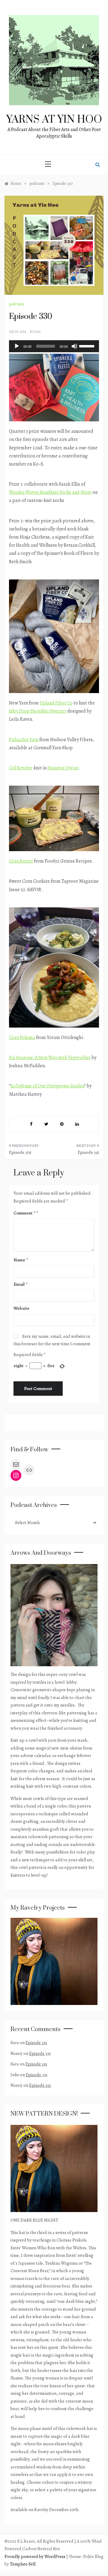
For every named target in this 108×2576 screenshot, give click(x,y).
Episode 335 (36, 2043)
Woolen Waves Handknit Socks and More (50, 492)
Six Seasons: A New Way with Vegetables (50, 1058)
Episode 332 (40, 2085)
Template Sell (23, 2564)
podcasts (16, 304)
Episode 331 (88, 1152)
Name (21, 1260)
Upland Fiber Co (56, 703)
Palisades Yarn (24, 740)
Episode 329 (20, 1152)
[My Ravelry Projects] (54, 1961)
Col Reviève (21, 768)
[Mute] (74, 346)
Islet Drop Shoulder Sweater (38, 711)
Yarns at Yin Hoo (54, 120)
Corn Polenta (22, 1037)
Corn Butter (21, 861)
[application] (54, 346)
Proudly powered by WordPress (35, 2556)
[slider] (88, 346)
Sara (37, 332)
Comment (24, 1213)
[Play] (17, 346)
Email (20, 1284)
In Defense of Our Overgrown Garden (47, 1086)
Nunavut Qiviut (63, 768)
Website (21, 1308)
